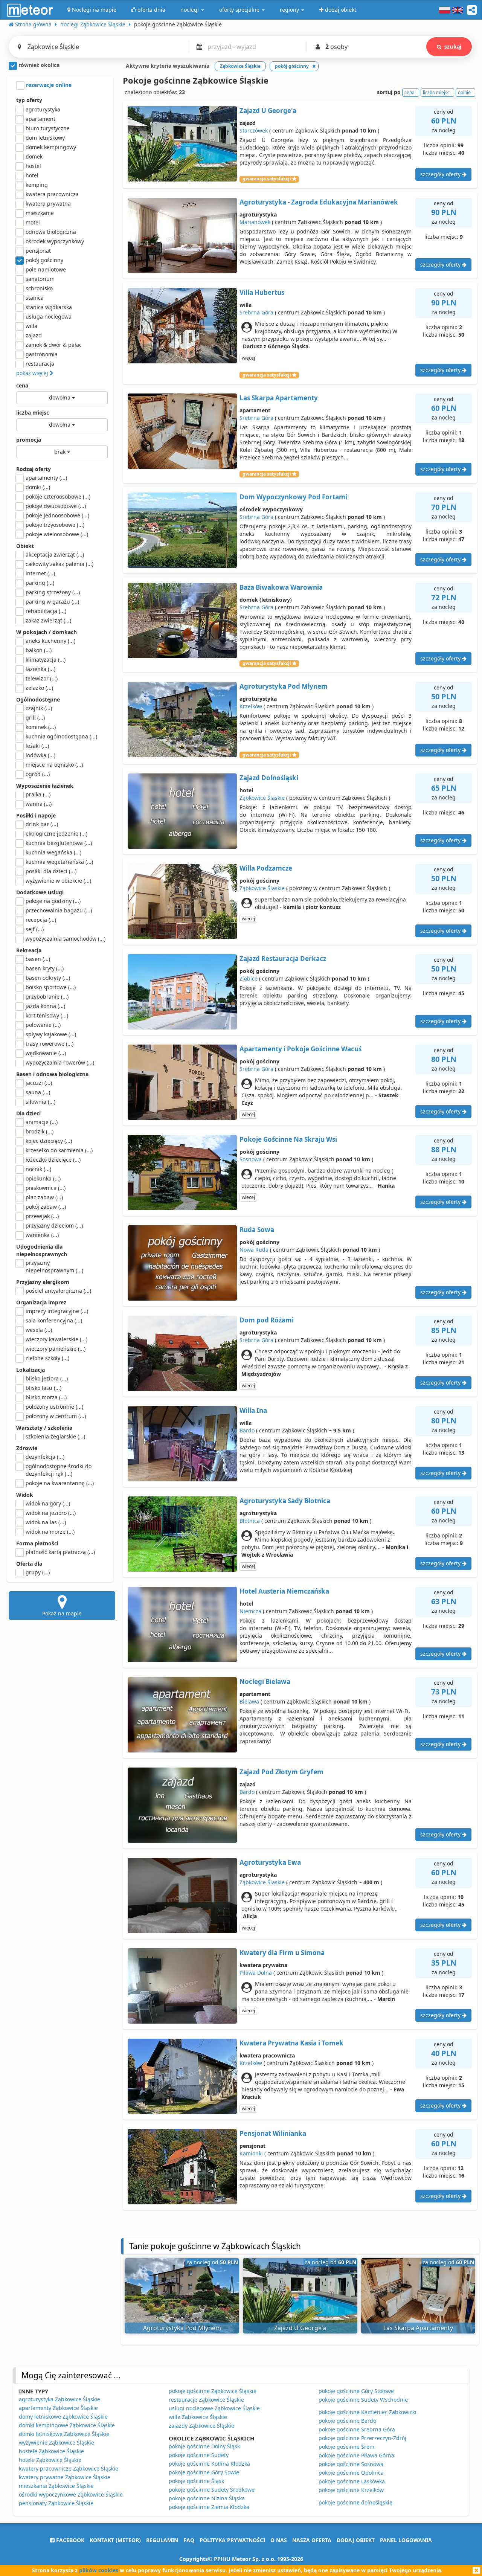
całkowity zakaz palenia (59, 564)
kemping (37, 185)
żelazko (39, 688)
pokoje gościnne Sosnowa (351, 2464)
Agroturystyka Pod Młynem (284, 686)
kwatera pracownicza (52, 194)
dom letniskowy (45, 138)
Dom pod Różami (267, 1320)
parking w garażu (52, 602)
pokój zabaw (46, 1207)
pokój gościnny (44, 260)
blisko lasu (43, 1388)
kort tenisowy (47, 1015)
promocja (29, 440)
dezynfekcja (45, 1457)
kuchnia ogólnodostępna (61, 736)
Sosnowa (251, 1159)
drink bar (42, 824)
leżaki (37, 746)
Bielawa (249, 1701)
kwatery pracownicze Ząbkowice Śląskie (69, 2468)
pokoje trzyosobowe (55, 525)
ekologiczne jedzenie (56, 834)
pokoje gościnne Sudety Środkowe (212, 2490)
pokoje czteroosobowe (58, 496)
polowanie (43, 1025)
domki (38, 487)
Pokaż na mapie (62, 1613)
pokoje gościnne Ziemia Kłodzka (209, 2507)
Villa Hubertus (262, 292)
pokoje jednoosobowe (57, 515)
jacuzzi (39, 1083)
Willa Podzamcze (266, 868)
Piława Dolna (256, 1973)
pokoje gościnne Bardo (347, 2421)
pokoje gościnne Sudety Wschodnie (363, 2400)
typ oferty (29, 100)
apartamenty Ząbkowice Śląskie (58, 2408)
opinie (464, 92)
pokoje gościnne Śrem (346, 2447)
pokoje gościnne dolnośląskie (355, 2502)
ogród (38, 774)
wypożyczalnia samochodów (66, 939)
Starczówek (254, 130)
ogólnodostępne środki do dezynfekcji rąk (59, 1470)
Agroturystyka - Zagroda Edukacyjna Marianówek (319, 202)
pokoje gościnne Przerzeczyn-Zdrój (362, 2438)
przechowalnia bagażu (59, 910)
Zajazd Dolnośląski (269, 778)
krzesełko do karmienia (59, 1150)
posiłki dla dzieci (51, 871)
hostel (33, 166)
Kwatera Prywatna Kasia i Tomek (291, 2043)
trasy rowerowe (50, 1044)
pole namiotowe (46, 269)
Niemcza (250, 1611)
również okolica (38, 65)
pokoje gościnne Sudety (199, 2455)
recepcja (41, 920)
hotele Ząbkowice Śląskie (50, 2460)
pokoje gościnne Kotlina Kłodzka (209, 2464)
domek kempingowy (51, 147)
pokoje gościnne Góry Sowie (204, 2472)
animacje (42, 1122)
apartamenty (46, 478)
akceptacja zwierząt (55, 554)
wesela (39, 1330)
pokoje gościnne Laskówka (352, 2481)
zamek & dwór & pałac (54, 345)
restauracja (40, 364)
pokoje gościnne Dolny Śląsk (204, 2446)
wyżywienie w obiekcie (58, 881)
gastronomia (42, 354)
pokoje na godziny (53, 901)
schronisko (39, 288)
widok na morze (50, 1532)
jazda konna (45, 1006)
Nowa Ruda (254, 1250)
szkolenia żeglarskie (55, 1436)
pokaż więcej (33, 373)
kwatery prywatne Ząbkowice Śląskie (65, 2477)
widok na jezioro (51, 1513)
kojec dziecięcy (49, 1141)
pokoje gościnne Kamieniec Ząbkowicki (368, 2412)
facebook (69, 2540)
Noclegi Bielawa (265, 1681)
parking (40, 583)
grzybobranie (47, 997)
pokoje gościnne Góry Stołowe (356, 2391)
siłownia (40, 1102)
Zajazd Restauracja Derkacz (283, 959)
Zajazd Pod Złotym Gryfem (281, 1772)
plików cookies (99, 2570)
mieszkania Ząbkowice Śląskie (56, 2486)
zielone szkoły (47, 1358)
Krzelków (251, 706)
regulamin (162, 2540)
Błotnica (250, 1521)
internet (40, 573)
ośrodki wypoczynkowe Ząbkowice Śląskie (71, 2494)
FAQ (189, 2540)
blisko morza (46, 1397)
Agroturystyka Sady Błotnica (285, 1501)
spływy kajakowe (51, 1034)
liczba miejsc (33, 413)
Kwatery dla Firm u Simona (282, 1953)
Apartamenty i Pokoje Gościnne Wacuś (300, 1049)
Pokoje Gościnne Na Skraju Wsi (288, 1139)
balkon (39, 650)
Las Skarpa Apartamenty (279, 398)
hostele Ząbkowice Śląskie (51, 2451)
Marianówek (255, 222)
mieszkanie (40, 213)
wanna (39, 804)
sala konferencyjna (54, 1320)
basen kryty (45, 968)
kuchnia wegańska (53, 852)
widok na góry (48, 1503)
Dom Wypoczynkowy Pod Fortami (293, 497)
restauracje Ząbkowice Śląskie (206, 2400)
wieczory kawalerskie (56, 1339)
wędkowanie (46, 1053)
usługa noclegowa (49, 316)
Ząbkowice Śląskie (262, 798)
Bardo (247, 1430)
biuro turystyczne (48, 128)
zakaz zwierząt (48, 620)
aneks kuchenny (50, 641)
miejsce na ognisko (54, 765)
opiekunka (43, 1178)
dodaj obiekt (356, 2540)
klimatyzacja (46, 660)
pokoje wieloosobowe (57, 534)
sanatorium (40, 279)
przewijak (42, 1216)
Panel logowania (406, 2540)
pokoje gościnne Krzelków (351, 2490)
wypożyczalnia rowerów (60, 1062)
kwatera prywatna (48, 204)
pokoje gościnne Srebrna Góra (357, 2429)
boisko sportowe (51, 987)
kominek (41, 727)
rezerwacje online (48, 85)
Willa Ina (253, 1410)
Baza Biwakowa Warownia (281, 587)
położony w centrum (56, 1416)
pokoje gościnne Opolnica (351, 2473)
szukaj (453, 47)
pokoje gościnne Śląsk (196, 2481)
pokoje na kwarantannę (60, 1483)
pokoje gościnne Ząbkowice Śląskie (213, 2391)
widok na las (46, 1522)
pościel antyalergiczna (58, 1291)
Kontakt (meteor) (115, 2540)
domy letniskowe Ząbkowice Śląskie (63, 2417)
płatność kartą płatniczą (60, 1552)
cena (22, 385)
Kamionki (251, 2153)
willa (31, 326)
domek (34, 156)
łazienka (40, 669)
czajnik (39, 708)
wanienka (42, 1235)
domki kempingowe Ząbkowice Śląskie (67, 2425)
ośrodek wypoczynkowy (55, 241)
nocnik (38, 1169)
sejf (35, 929)
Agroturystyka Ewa (270, 1862)
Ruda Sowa (257, 1230)
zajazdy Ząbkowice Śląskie (201, 2426)
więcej (248, 358)
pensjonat (38, 251)
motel (33, 222)
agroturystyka (43, 109)
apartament (40, 119)
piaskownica (46, 1188)
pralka (38, 794)
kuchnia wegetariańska (59, 862)
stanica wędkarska (49, 307)
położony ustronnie (54, 1407)
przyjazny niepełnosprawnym (54, 1267)
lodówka (40, 755)
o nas (279, 2540)
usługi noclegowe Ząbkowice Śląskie (214, 2408)
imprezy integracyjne (57, 1311)
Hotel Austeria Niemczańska (284, 1591)
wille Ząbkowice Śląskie (198, 2417)
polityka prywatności (232, 2540)
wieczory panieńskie (56, 1349)
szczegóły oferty (441, 174)
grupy (38, 1572)
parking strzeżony (53, 592)
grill (35, 718)
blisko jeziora (47, 1378)
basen (38, 959)
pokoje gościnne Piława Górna (356, 2455)
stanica (35, 298)
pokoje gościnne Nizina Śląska (207, 2498)
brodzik (40, 1131)
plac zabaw (44, 1197)
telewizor (42, 678)
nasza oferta (312, 2540)
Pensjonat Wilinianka (273, 2133)
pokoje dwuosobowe (56, 506)
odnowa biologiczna (51, 232)
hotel (32, 175)
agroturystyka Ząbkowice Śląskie (59, 2399)
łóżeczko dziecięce (53, 1160)
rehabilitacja (46, 611)
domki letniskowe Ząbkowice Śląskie (64, 2434)
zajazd (34, 335)
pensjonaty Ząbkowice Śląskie (56, 2503)
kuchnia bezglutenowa (59, 843)
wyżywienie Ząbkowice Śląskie (56, 2443)
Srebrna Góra (256, 312)
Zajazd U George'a (268, 111)
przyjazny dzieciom (54, 1225)
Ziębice (249, 978)
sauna (38, 1092)
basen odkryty (48, 978)
